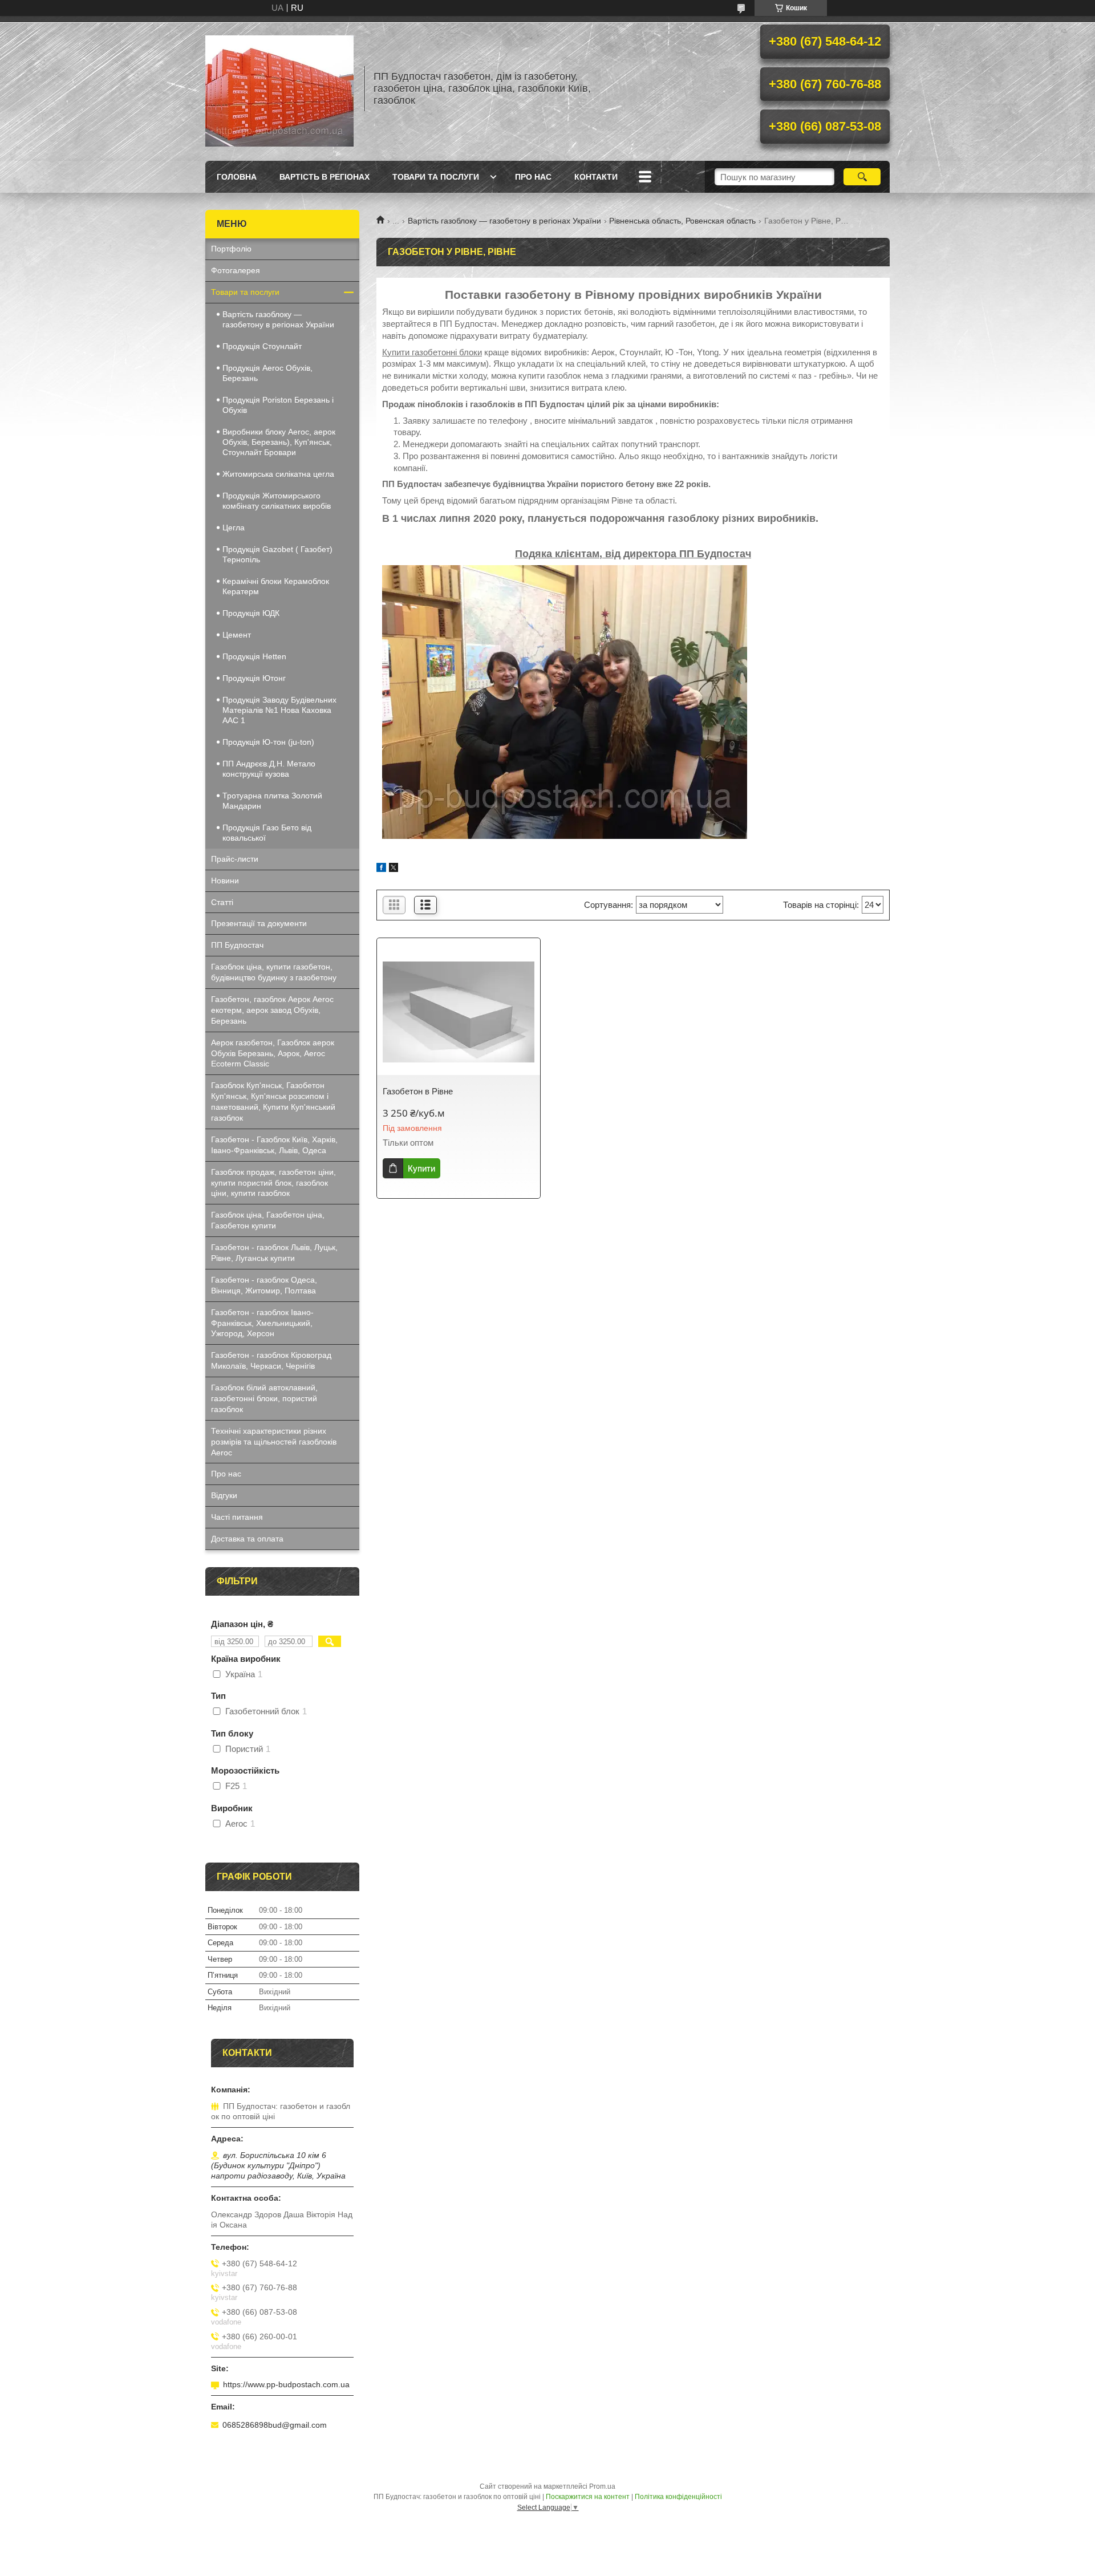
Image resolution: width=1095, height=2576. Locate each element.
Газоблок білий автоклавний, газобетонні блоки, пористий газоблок (264, 1398)
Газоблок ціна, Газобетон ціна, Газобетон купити (268, 1220)
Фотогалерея (236, 270)
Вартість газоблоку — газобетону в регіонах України (504, 221)
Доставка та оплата (247, 1539)
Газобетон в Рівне (418, 1091)
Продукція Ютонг (254, 678)
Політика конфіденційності (678, 2497)
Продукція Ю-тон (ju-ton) (268, 742)
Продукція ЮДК (251, 613)
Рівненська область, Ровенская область (682, 221)
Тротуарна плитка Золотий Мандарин (272, 801)
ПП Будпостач (237, 945)
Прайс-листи (235, 859)
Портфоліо (231, 249)
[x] (394, 869)
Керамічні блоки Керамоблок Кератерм (276, 586)
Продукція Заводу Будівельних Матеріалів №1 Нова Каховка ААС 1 (279, 710)
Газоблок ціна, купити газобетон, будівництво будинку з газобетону (274, 972)
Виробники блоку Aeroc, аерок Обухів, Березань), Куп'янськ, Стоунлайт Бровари (279, 442)
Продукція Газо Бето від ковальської (267, 833)
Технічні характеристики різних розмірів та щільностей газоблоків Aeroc (274, 1442)
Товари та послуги (436, 177)
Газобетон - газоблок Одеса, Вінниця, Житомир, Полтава (264, 1285)
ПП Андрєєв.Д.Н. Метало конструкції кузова (269, 769)
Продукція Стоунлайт (262, 346)
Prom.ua (602, 2486)
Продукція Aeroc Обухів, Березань (267, 373)
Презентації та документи (259, 923)
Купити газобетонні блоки (432, 352)
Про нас (533, 177)
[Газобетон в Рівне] (459, 1012)
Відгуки (224, 1495)
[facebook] (381, 869)
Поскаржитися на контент (588, 2497)
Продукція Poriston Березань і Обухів (278, 405)
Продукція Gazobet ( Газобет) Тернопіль (277, 554)
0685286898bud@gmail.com (275, 2425)
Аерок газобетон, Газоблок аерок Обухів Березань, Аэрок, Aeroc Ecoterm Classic (273, 1053)
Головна (237, 177)
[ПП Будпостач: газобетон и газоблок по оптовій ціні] (279, 88)
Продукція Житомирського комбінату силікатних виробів (277, 501)
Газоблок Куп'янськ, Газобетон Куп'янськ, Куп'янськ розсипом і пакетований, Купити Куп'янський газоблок (273, 1102)
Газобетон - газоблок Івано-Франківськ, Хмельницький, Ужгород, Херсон (262, 1323)
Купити (421, 1168)
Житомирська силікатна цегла (278, 474)
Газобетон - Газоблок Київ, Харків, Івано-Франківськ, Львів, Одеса (274, 1145)
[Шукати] (862, 177)
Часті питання (237, 1517)
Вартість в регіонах (325, 177)
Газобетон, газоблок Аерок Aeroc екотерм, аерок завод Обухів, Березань (272, 1010)
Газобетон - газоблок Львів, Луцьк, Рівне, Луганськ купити (274, 1253)
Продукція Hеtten (254, 656)
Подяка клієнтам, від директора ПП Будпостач (633, 554)
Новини (225, 881)
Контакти (596, 177)
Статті (222, 902)
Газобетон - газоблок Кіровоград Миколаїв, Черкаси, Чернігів (271, 1360)
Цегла (234, 528)
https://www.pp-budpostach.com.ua (286, 2384)
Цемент (237, 635)
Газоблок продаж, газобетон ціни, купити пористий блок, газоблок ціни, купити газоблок (273, 1183)
